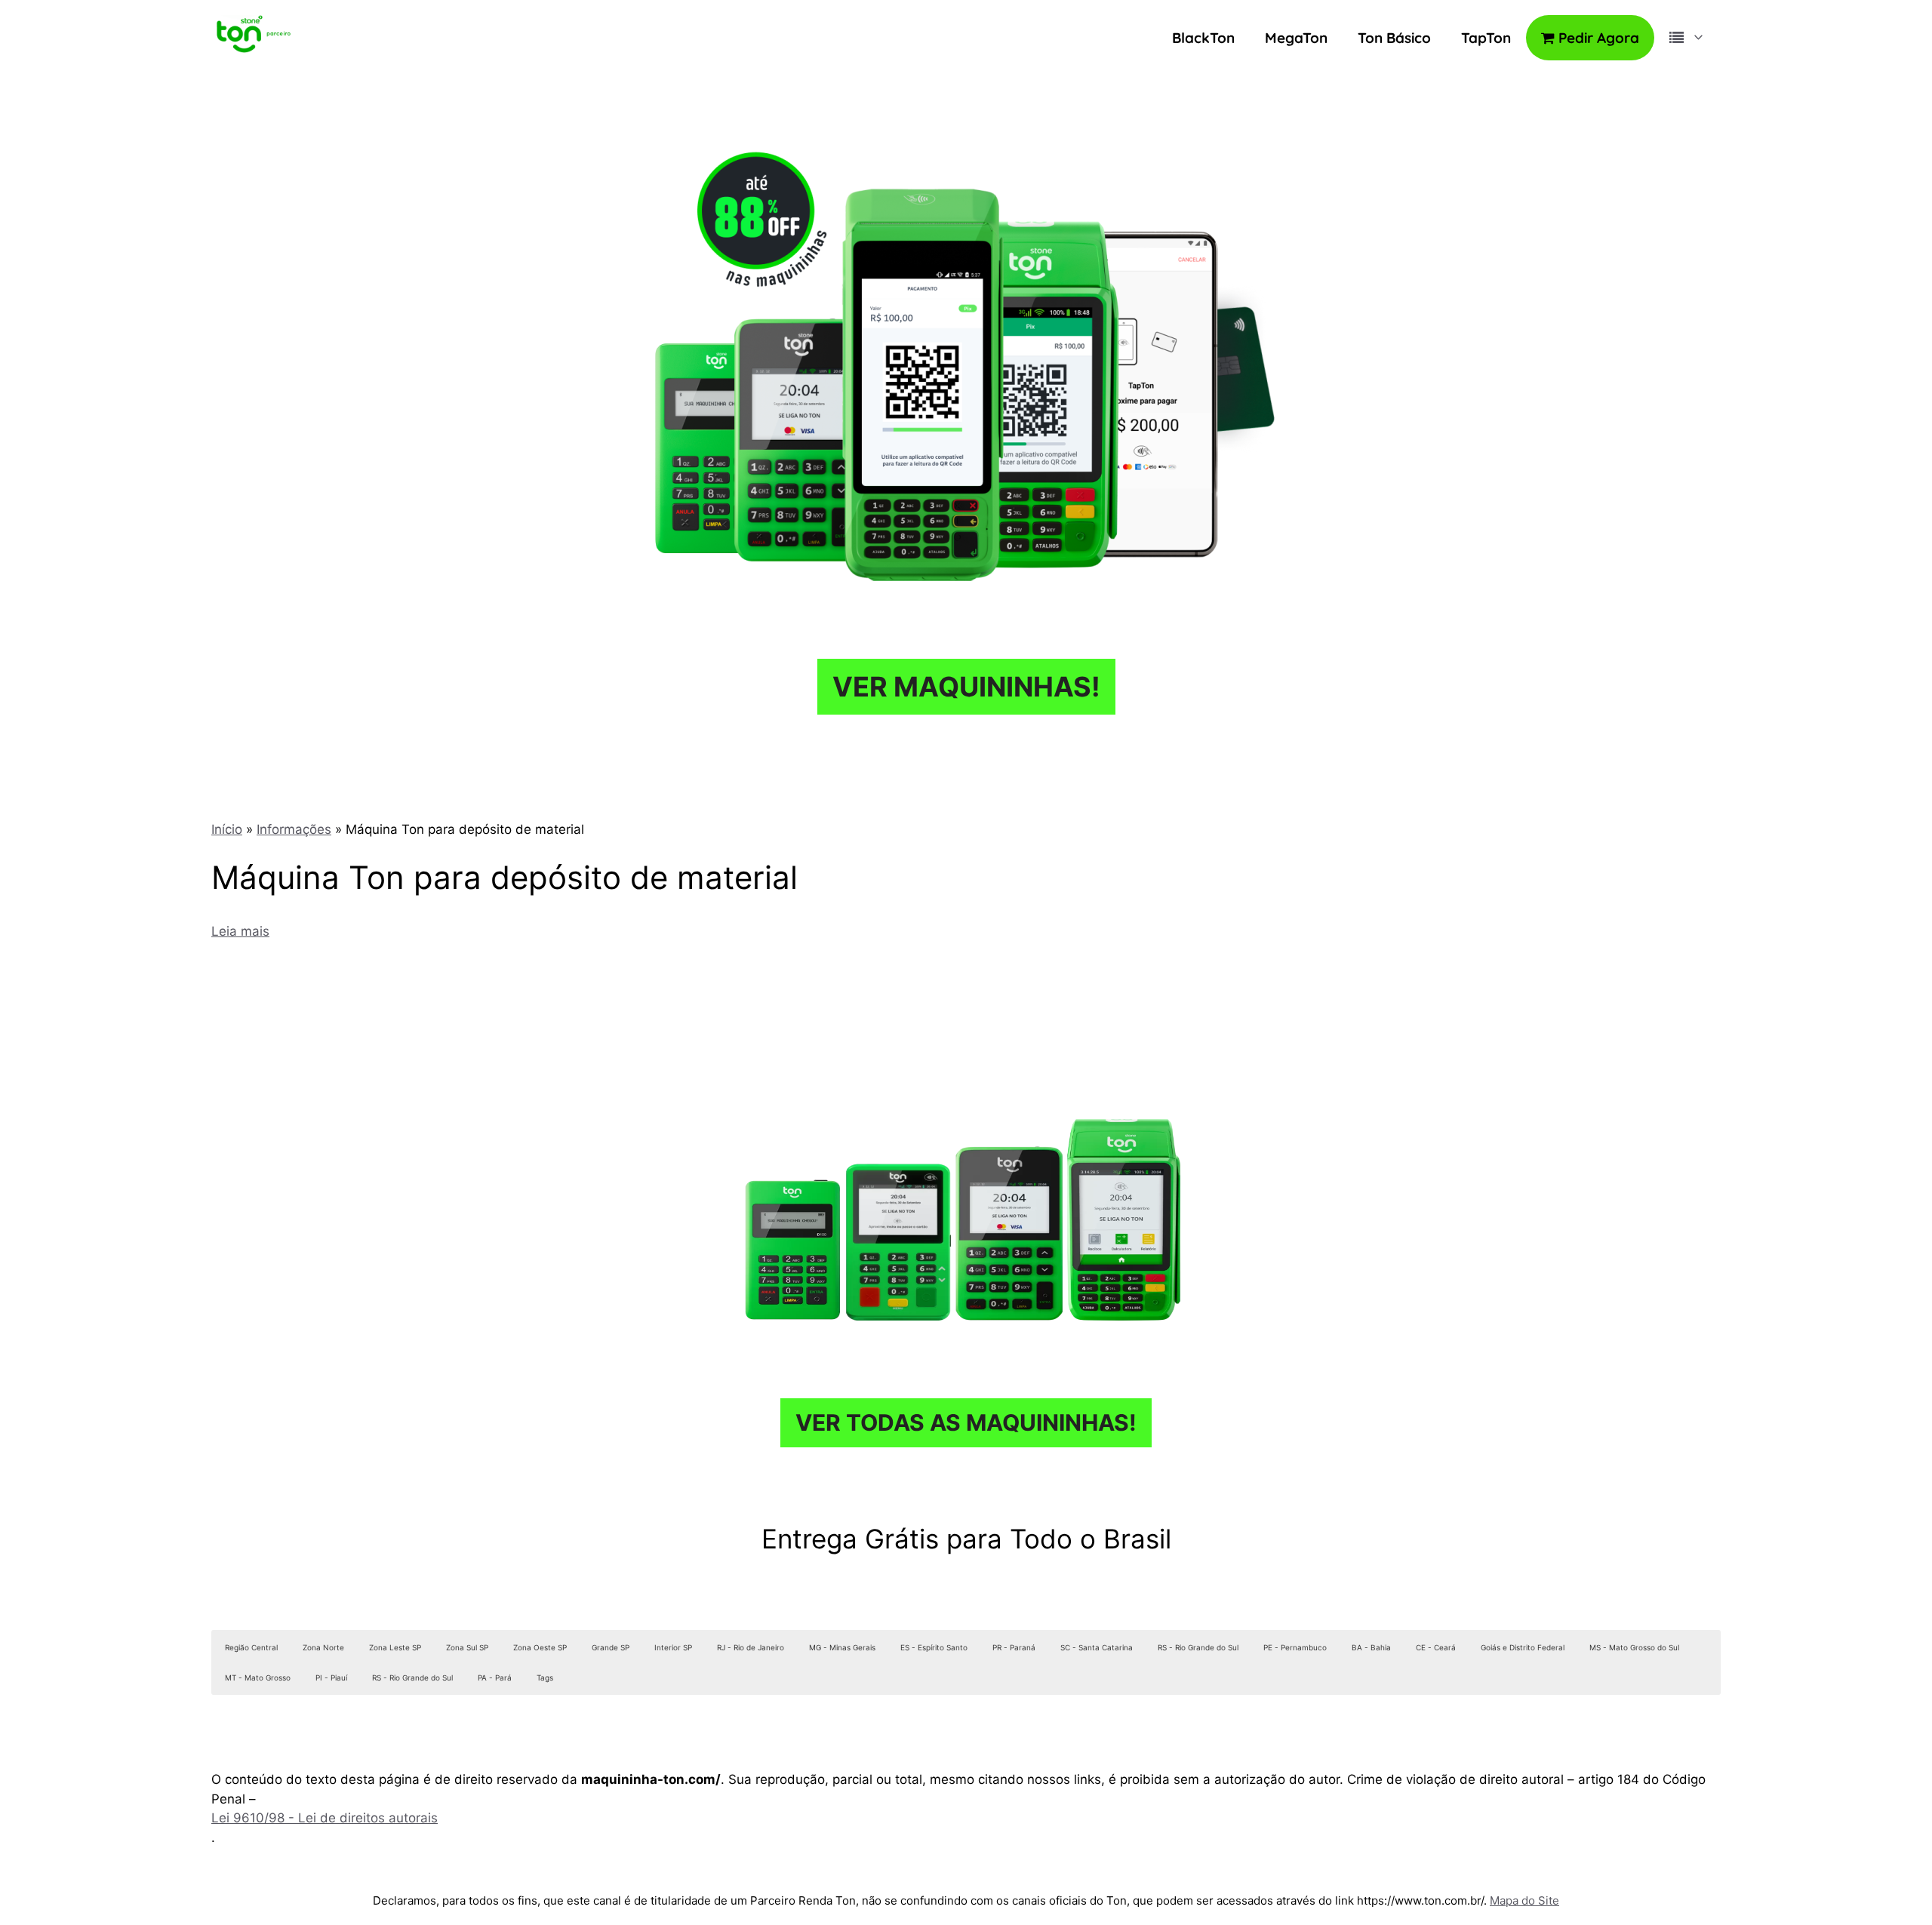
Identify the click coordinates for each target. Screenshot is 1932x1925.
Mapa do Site (1524, 1900)
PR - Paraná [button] (1014, 1647)
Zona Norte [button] (323, 1647)
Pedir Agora (1597, 38)
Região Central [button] (251, 1647)
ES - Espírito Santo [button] (934, 1647)
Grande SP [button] (611, 1647)
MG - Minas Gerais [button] (842, 1647)
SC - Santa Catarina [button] (1097, 1647)
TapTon (1486, 38)
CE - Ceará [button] (1436, 1647)
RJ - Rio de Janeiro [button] (751, 1647)
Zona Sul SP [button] (467, 1647)
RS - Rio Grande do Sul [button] (1198, 1647)
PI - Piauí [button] (331, 1677)
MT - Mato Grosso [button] (258, 1677)
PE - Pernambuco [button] (1295, 1647)
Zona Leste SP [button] (395, 1647)
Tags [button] (545, 1677)
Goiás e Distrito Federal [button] (1523, 1647)
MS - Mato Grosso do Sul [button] (1634, 1647)
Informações (294, 829)
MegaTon (1296, 38)
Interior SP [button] (673, 1647)
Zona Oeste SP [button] (540, 1647)
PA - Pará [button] (495, 1677)
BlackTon (1203, 38)
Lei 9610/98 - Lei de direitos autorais (325, 1818)
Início (227, 829)
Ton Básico (1394, 38)
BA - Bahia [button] (1371, 1647)
